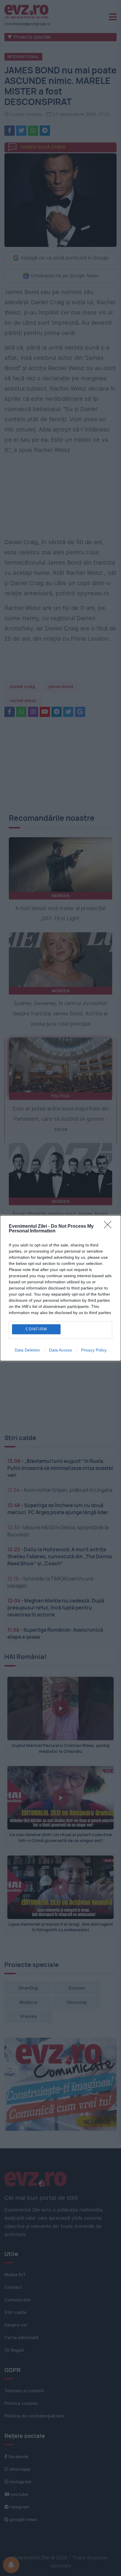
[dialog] (60, 1288)
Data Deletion (27, 1350)
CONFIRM (36, 1329)
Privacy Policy (94, 1350)
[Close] (110, 1227)
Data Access (60, 1350)
